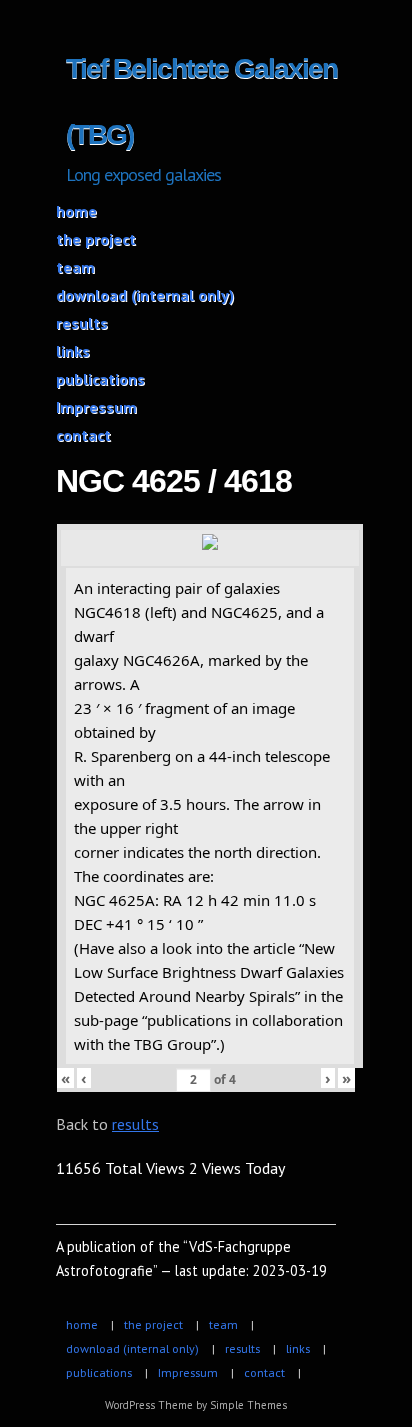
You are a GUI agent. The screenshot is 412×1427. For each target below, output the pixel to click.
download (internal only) (145, 295)
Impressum (96, 407)
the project (96, 239)
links (73, 351)
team (75, 267)
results (82, 323)
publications (100, 379)
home (76, 211)
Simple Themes (248, 1405)
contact (83, 435)
